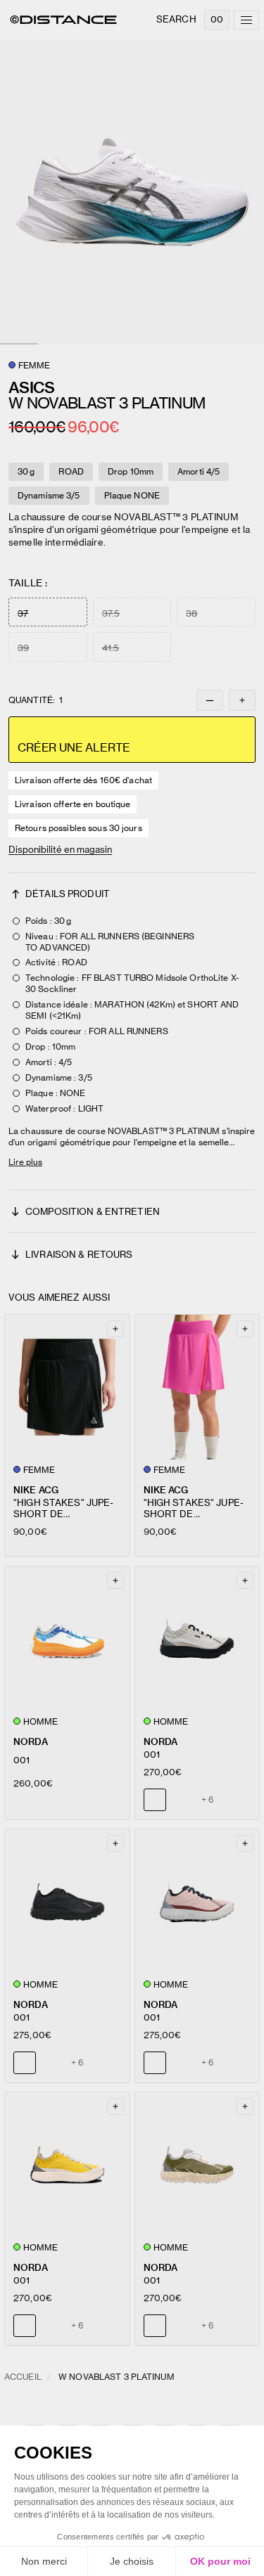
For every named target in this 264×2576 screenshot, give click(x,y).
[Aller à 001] (67, 1639)
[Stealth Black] (182, 1800)
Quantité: (36, 700)
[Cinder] (51, 2063)
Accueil (23, 2377)
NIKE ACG (36, 1490)
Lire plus (25, 1162)
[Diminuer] (210, 700)
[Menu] (246, 20)
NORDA (31, 1742)
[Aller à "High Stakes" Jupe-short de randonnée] (67, 1387)
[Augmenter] (242, 700)
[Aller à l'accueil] (63, 20)
